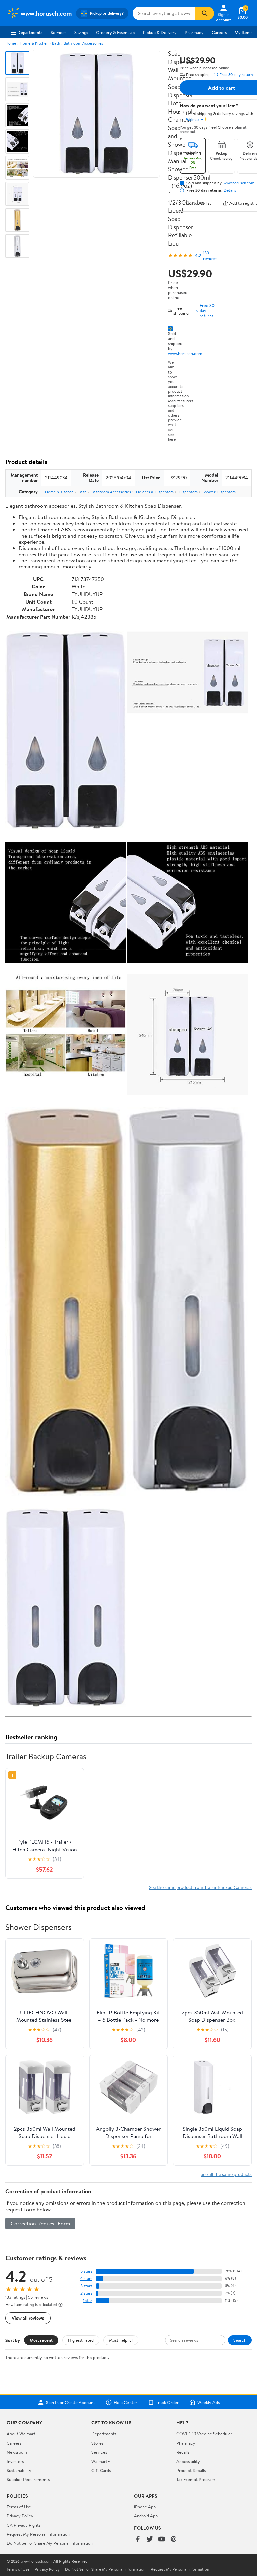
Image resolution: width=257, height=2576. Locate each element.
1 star (88, 2301)
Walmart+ (101, 2461)
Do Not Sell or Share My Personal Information (50, 2543)
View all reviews (28, 2318)
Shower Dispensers (219, 492)
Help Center (125, 2402)
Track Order (167, 2402)
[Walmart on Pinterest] (174, 2540)
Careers (219, 32)
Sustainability (19, 2470)
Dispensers (188, 492)
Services (58, 32)
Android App (146, 2516)
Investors (15, 2461)
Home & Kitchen (34, 43)
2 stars (86, 2293)
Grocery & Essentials (115, 32)
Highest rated (81, 2340)
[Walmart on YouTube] (162, 2540)
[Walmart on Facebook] (138, 2540)
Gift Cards (101, 2470)
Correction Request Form (40, 2223)
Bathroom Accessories (83, 43)
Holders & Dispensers (155, 492)
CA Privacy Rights (24, 2525)
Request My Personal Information (38, 2534)
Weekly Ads (208, 2402)
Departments (30, 32)
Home (11, 43)
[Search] (205, 13)
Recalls (183, 2452)
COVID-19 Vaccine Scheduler (204, 2434)
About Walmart (21, 2434)
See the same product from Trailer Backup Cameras (200, 1887)
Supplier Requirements (28, 2479)
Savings (81, 32)
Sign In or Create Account (70, 2402)
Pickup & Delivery (160, 32)
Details (230, 190)
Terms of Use (19, 2507)
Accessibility (188, 2461)
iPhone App (145, 2507)
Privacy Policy (20, 2516)
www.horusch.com (185, 353)
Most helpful (121, 2340)
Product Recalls (191, 2470)
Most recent (41, 2340)
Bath (56, 43)
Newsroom (17, 2452)
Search (240, 2340)
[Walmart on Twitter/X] (150, 2540)
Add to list (202, 203)
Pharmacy (194, 32)
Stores (97, 2443)
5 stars (86, 2271)
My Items (243, 32)
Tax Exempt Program (196, 2479)
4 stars (86, 2278)
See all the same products (226, 2174)
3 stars (86, 2286)
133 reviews (210, 255)
